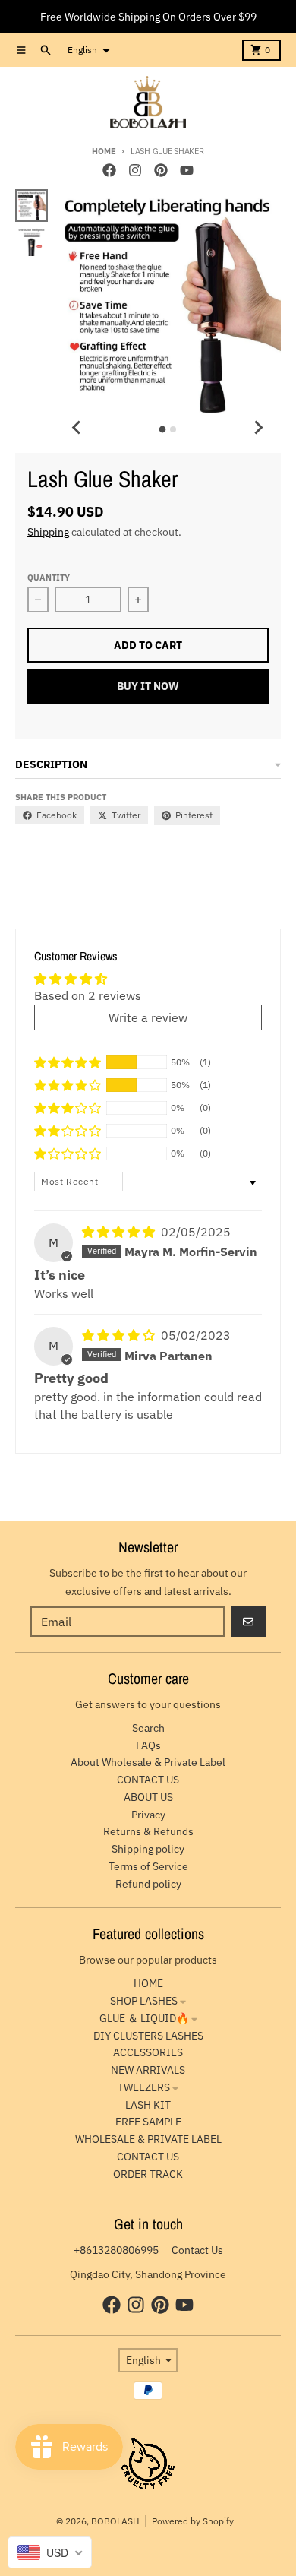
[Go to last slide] (77, 427)
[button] (68, 1062)
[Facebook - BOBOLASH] (109, 170)
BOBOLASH (115, 2521)
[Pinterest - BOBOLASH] (161, 170)
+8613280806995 (116, 2250)
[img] (120, 1232)
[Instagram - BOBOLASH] (135, 170)
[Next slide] (258, 427)
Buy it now (148, 686)
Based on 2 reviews (88, 995)
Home (104, 151)
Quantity (49, 578)
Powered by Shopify (193, 2521)
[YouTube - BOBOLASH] (187, 170)
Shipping (48, 532)
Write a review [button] (148, 1017)
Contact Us (197, 2250)
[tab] (162, 430)
